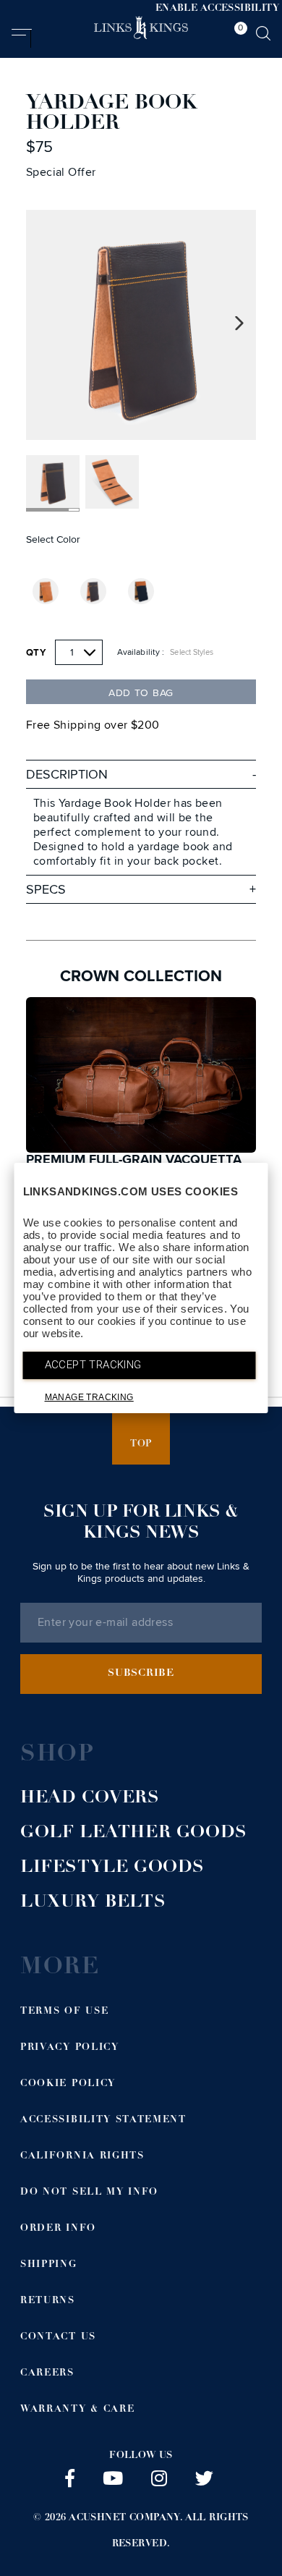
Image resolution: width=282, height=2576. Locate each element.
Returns (48, 2301)
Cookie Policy (68, 2084)
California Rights (82, 2157)
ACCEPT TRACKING (93, 1365)
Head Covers (90, 1799)
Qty (36, 653)
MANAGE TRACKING (89, 1397)
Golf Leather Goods (134, 1834)
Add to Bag (141, 693)
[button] (21, 38)
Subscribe (141, 1674)
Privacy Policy (70, 2048)
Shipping (49, 2265)
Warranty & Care (77, 2410)
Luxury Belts (93, 1903)
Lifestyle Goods (112, 1868)
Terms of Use (64, 2012)
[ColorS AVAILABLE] (46, 591)
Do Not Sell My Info (89, 2193)
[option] (141, 325)
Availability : (141, 652)
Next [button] (240, 324)
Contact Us (58, 2338)
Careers (47, 2374)
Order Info (58, 2229)
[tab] (237, 35)
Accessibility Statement (103, 2120)
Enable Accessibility (217, 9)
